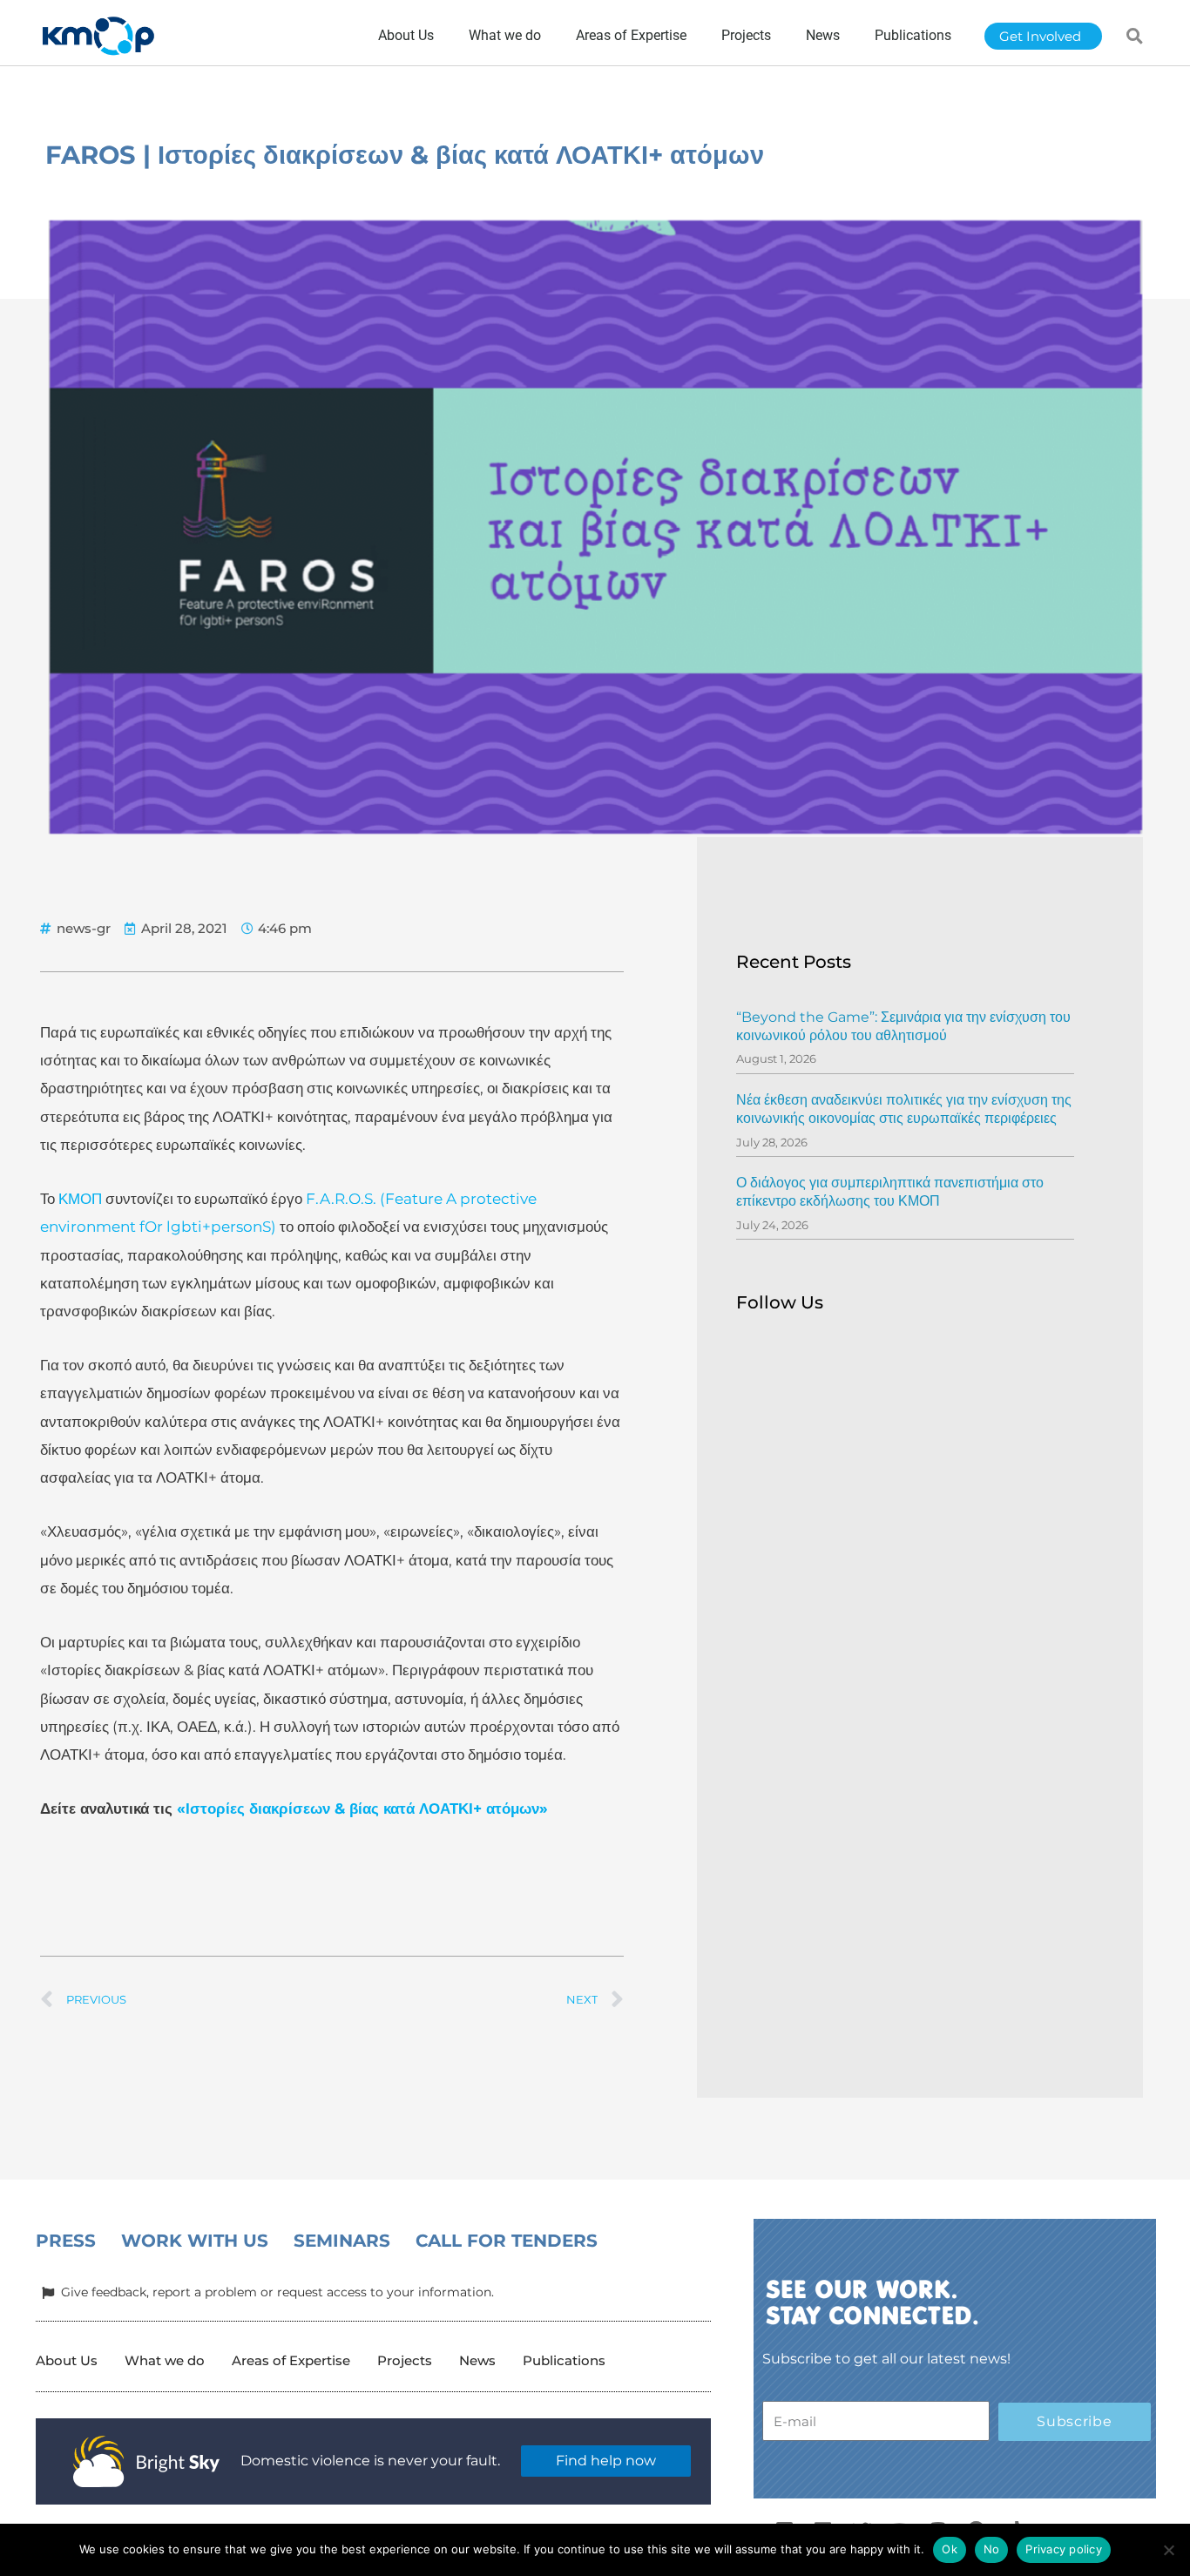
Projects (405, 2360)
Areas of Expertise (291, 2360)
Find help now (606, 2461)
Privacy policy (1064, 2549)
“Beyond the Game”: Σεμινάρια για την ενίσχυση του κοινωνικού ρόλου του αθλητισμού (903, 1026)
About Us (67, 2360)
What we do (165, 2360)
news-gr (84, 928)
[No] (1168, 2550)
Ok (950, 2549)
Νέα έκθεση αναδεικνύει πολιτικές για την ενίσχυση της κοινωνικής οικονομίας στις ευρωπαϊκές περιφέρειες (904, 1109)
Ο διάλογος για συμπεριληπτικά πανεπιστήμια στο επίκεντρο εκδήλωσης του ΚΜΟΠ (890, 1192)
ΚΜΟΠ (80, 1199)
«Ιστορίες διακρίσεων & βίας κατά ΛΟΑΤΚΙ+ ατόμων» (362, 1809)
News (477, 2360)
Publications (564, 2360)
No (992, 2549)
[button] (1135, 36)
